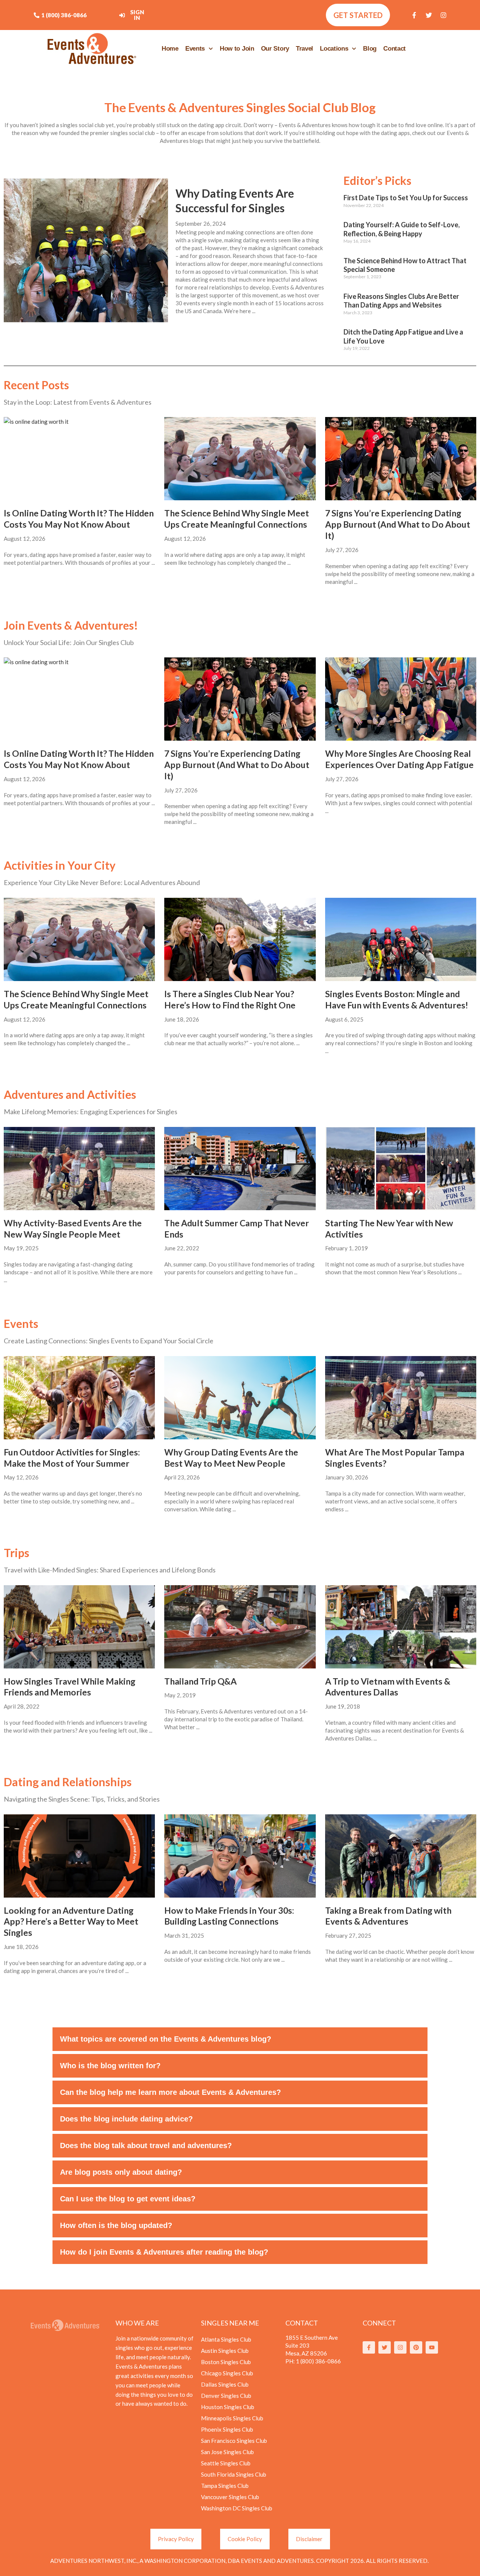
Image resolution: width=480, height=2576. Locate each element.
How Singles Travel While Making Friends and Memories (70, 1687)
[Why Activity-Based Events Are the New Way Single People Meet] (79, 1169)
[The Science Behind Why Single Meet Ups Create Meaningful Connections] (240, 459)
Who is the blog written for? (110, 2066)
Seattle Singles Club (226, 2463)
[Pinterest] (416, 2347)
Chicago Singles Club (227, 2373)
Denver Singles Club (226, 2396)
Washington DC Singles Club (237, 2508)
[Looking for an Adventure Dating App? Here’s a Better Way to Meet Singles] (79, 1856)
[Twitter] (429, 15)
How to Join (237, 49)
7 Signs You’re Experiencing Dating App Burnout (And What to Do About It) (398, 524)
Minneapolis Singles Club (232, 2418)
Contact (394, 49)
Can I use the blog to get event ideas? (128, 2199)
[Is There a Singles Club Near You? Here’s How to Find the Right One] (240, 939)
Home (170, 49)
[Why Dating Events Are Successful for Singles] (86, 250)
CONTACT (302, 2323)
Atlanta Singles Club (226, 2339)
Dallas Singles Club (225, 2384)
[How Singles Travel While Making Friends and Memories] (79, 1627)
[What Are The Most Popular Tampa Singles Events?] (401, 1398)
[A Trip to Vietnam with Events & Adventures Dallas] (401, 1627)
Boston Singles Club (226, 2362)
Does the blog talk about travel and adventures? (146, 2145)
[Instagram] (444, 15)
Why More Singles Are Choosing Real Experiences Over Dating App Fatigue (399, 759)
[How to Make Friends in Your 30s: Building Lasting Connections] (240, 1856)
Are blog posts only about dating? (121, 2172)
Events (195, 49)
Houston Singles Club (228, 2407)
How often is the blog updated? (116, 2225)
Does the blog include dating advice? (126, 2119)
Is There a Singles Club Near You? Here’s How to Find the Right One (230, 999)
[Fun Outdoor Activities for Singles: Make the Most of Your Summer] (79, 1398)
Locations (334, 49)
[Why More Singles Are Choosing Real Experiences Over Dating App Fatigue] (401, 699)
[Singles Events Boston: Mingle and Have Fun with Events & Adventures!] (401, 939)
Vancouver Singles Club (230, 2497)
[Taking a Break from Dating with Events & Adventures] (401, 1856)
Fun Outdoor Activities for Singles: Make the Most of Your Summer (72, 1458)
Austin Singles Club (225, 2351)
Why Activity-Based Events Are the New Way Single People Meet (73, 1229)
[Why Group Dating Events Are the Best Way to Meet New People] (240, 1398)
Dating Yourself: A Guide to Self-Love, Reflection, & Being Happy (402, 229)
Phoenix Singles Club (227, 2429)
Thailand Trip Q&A (200, 1681)
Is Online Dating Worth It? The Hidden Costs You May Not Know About (79, 519)
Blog (370, 49)
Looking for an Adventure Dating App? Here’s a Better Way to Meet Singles (71, 1922)
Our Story (275, 49)
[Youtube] (432, 2347)
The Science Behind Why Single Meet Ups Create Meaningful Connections (237, 519)
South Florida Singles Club (234, 2474)
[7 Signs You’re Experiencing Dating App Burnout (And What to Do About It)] (401, 459)
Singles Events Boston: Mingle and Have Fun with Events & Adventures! (397, 999)
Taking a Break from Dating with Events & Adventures (388, 1916)
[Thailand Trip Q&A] (240, 1627)
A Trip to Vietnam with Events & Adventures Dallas (388, 1687)
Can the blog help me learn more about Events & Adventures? (170, 2092)
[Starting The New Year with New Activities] (401, 1169)
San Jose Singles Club (227, 2452)
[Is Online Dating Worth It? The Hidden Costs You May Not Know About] (79, 459)
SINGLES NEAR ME (230, 2323)
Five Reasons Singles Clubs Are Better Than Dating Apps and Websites (401, 301)
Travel (304, 49)
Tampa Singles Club (225, 2486)
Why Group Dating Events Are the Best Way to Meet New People (231, 1458)
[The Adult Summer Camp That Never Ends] (240, 1169)
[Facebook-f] (414, 15)
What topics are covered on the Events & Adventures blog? (166, 2039)
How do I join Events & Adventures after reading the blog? (164, 2252)
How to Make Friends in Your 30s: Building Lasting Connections (229, 1916)
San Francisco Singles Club (234, 2441)
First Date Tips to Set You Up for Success (406, 198)
